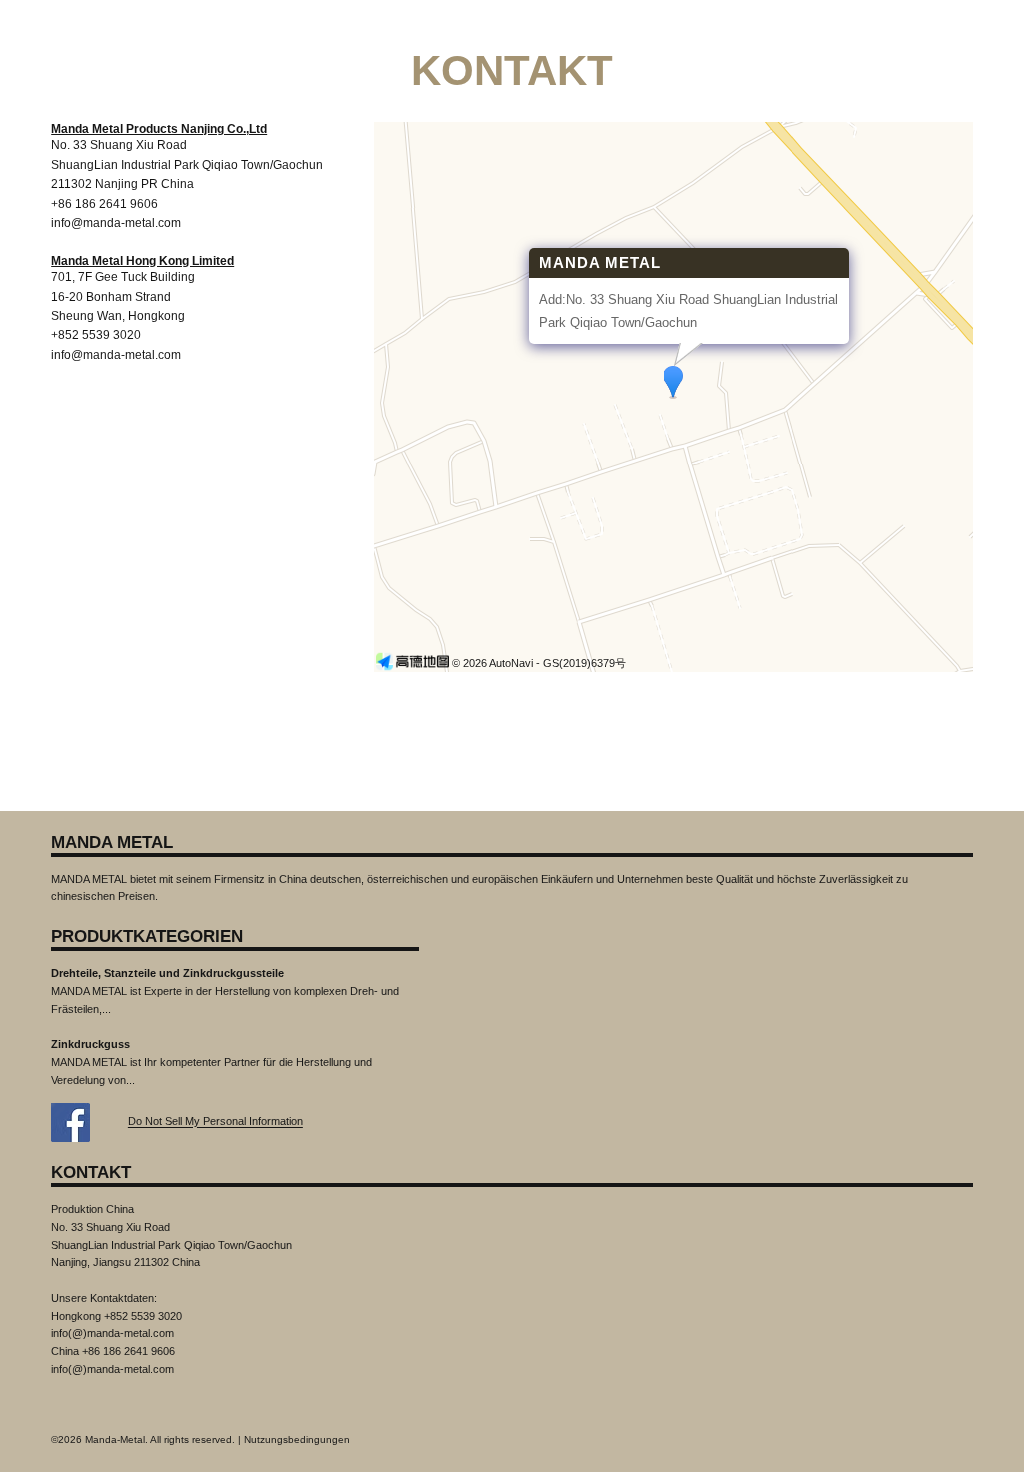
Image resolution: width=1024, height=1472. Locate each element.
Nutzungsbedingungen (297, 1439)
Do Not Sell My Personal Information (215, 1122)
